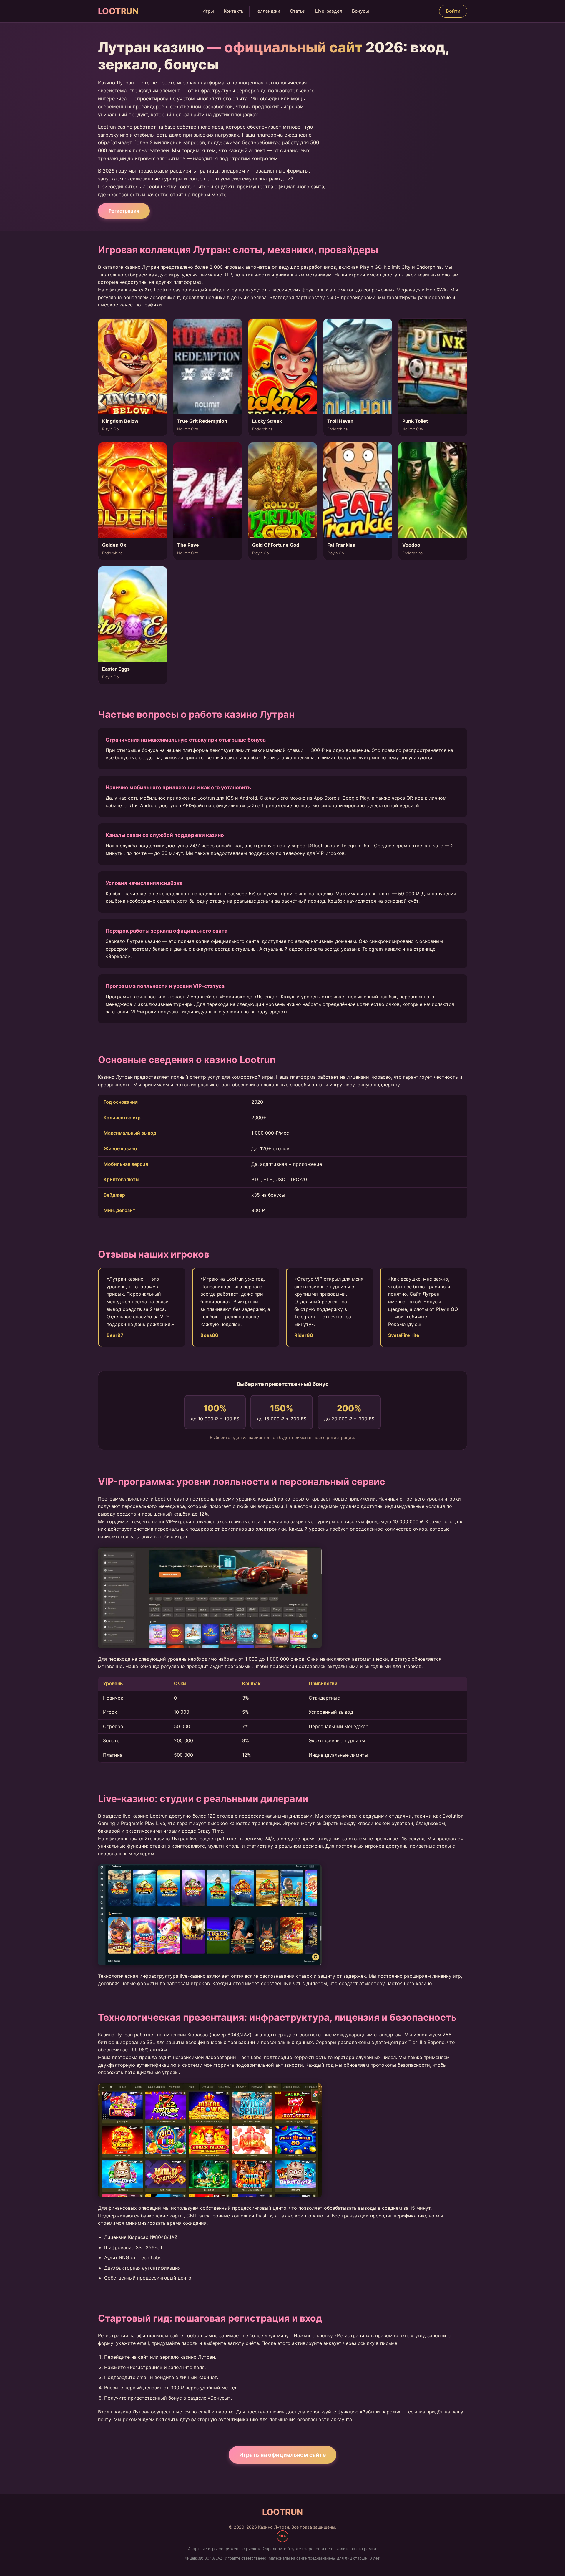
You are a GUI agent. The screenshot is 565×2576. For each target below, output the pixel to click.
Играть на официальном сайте (282, 2455)
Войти (453, 11)
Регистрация (124, 211)
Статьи (298, 11)
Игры (208, 11)
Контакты (234, 11)
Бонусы (360, 11)
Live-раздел (329, 11)
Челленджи (267, 11)
